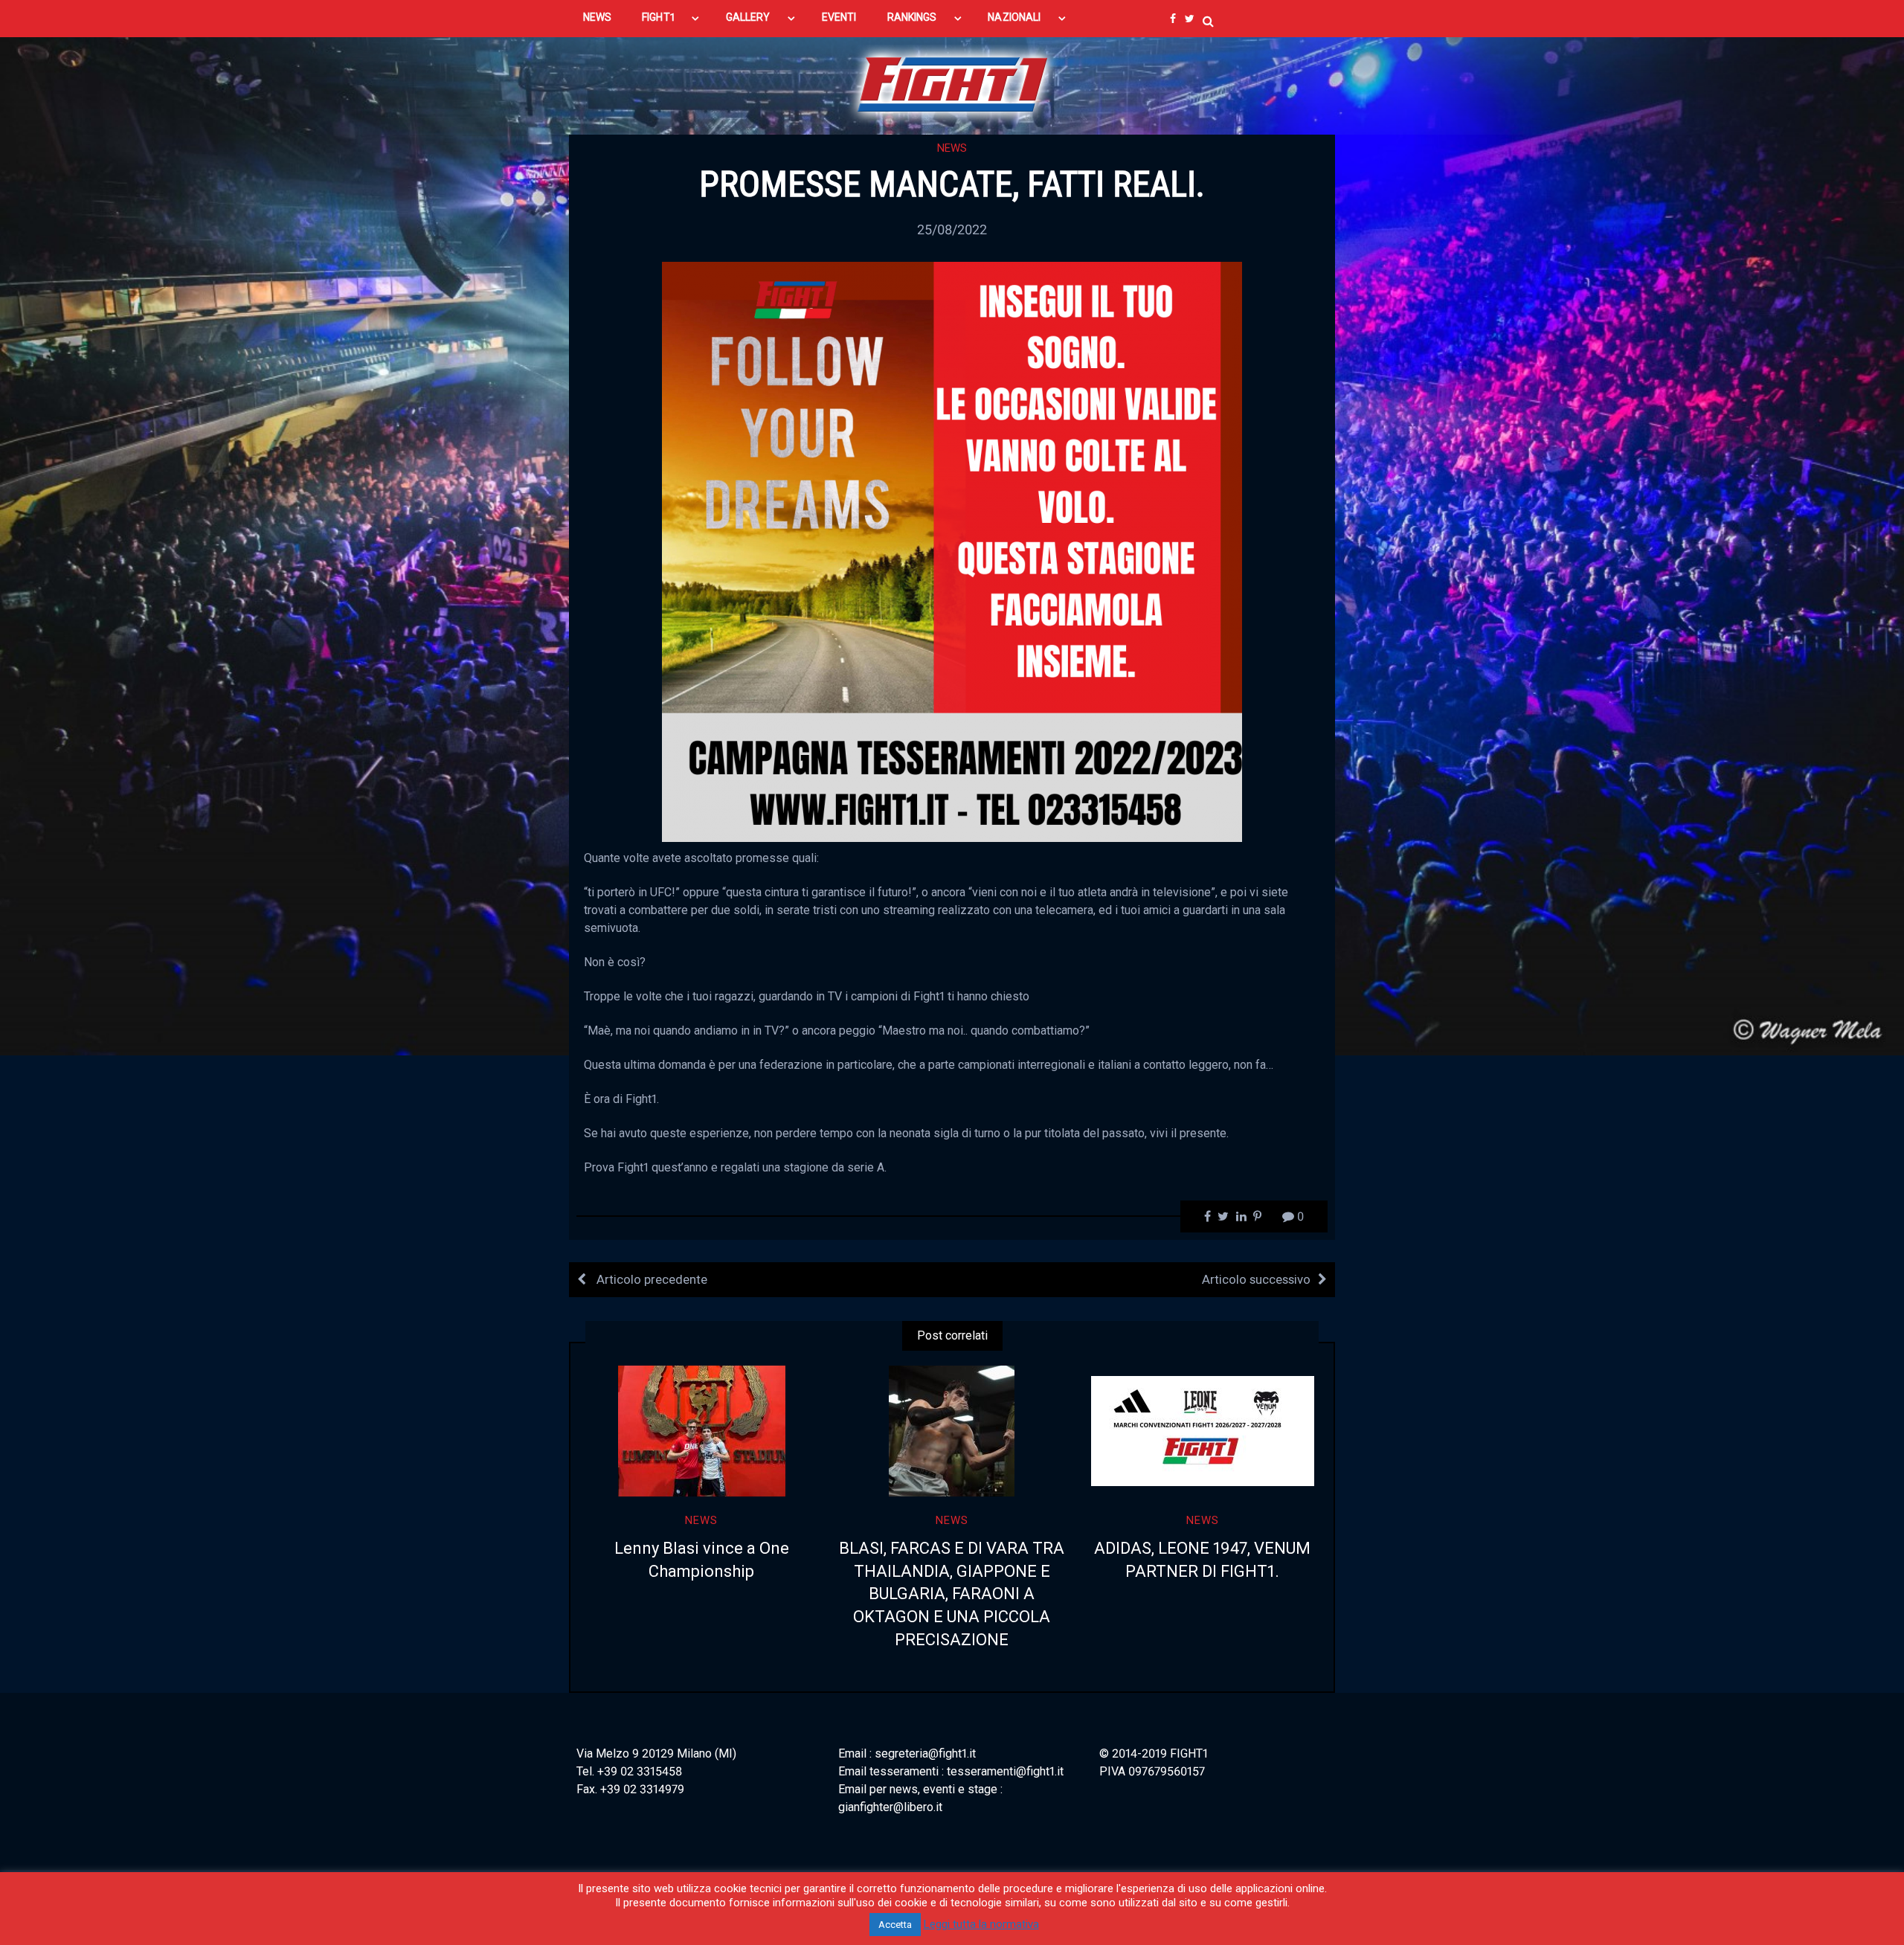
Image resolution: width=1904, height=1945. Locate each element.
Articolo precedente (650, 1279)
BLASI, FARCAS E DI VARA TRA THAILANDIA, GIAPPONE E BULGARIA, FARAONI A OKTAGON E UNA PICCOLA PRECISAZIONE (952, 1594)
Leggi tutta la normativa (981, 1924)
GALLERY (748, 17)
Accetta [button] (895, 1925)
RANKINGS (912, 17)
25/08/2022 (952, 229)
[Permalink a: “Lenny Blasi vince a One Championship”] (702, 1431)
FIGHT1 (658, 17)
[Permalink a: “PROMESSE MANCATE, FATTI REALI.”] (952, 551)
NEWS (597, 17)
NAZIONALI (1014, 17)
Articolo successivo (1256, 1279)
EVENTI (839, 17)
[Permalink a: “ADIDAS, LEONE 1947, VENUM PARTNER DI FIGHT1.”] (1202, 1431)
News (952, 148)
